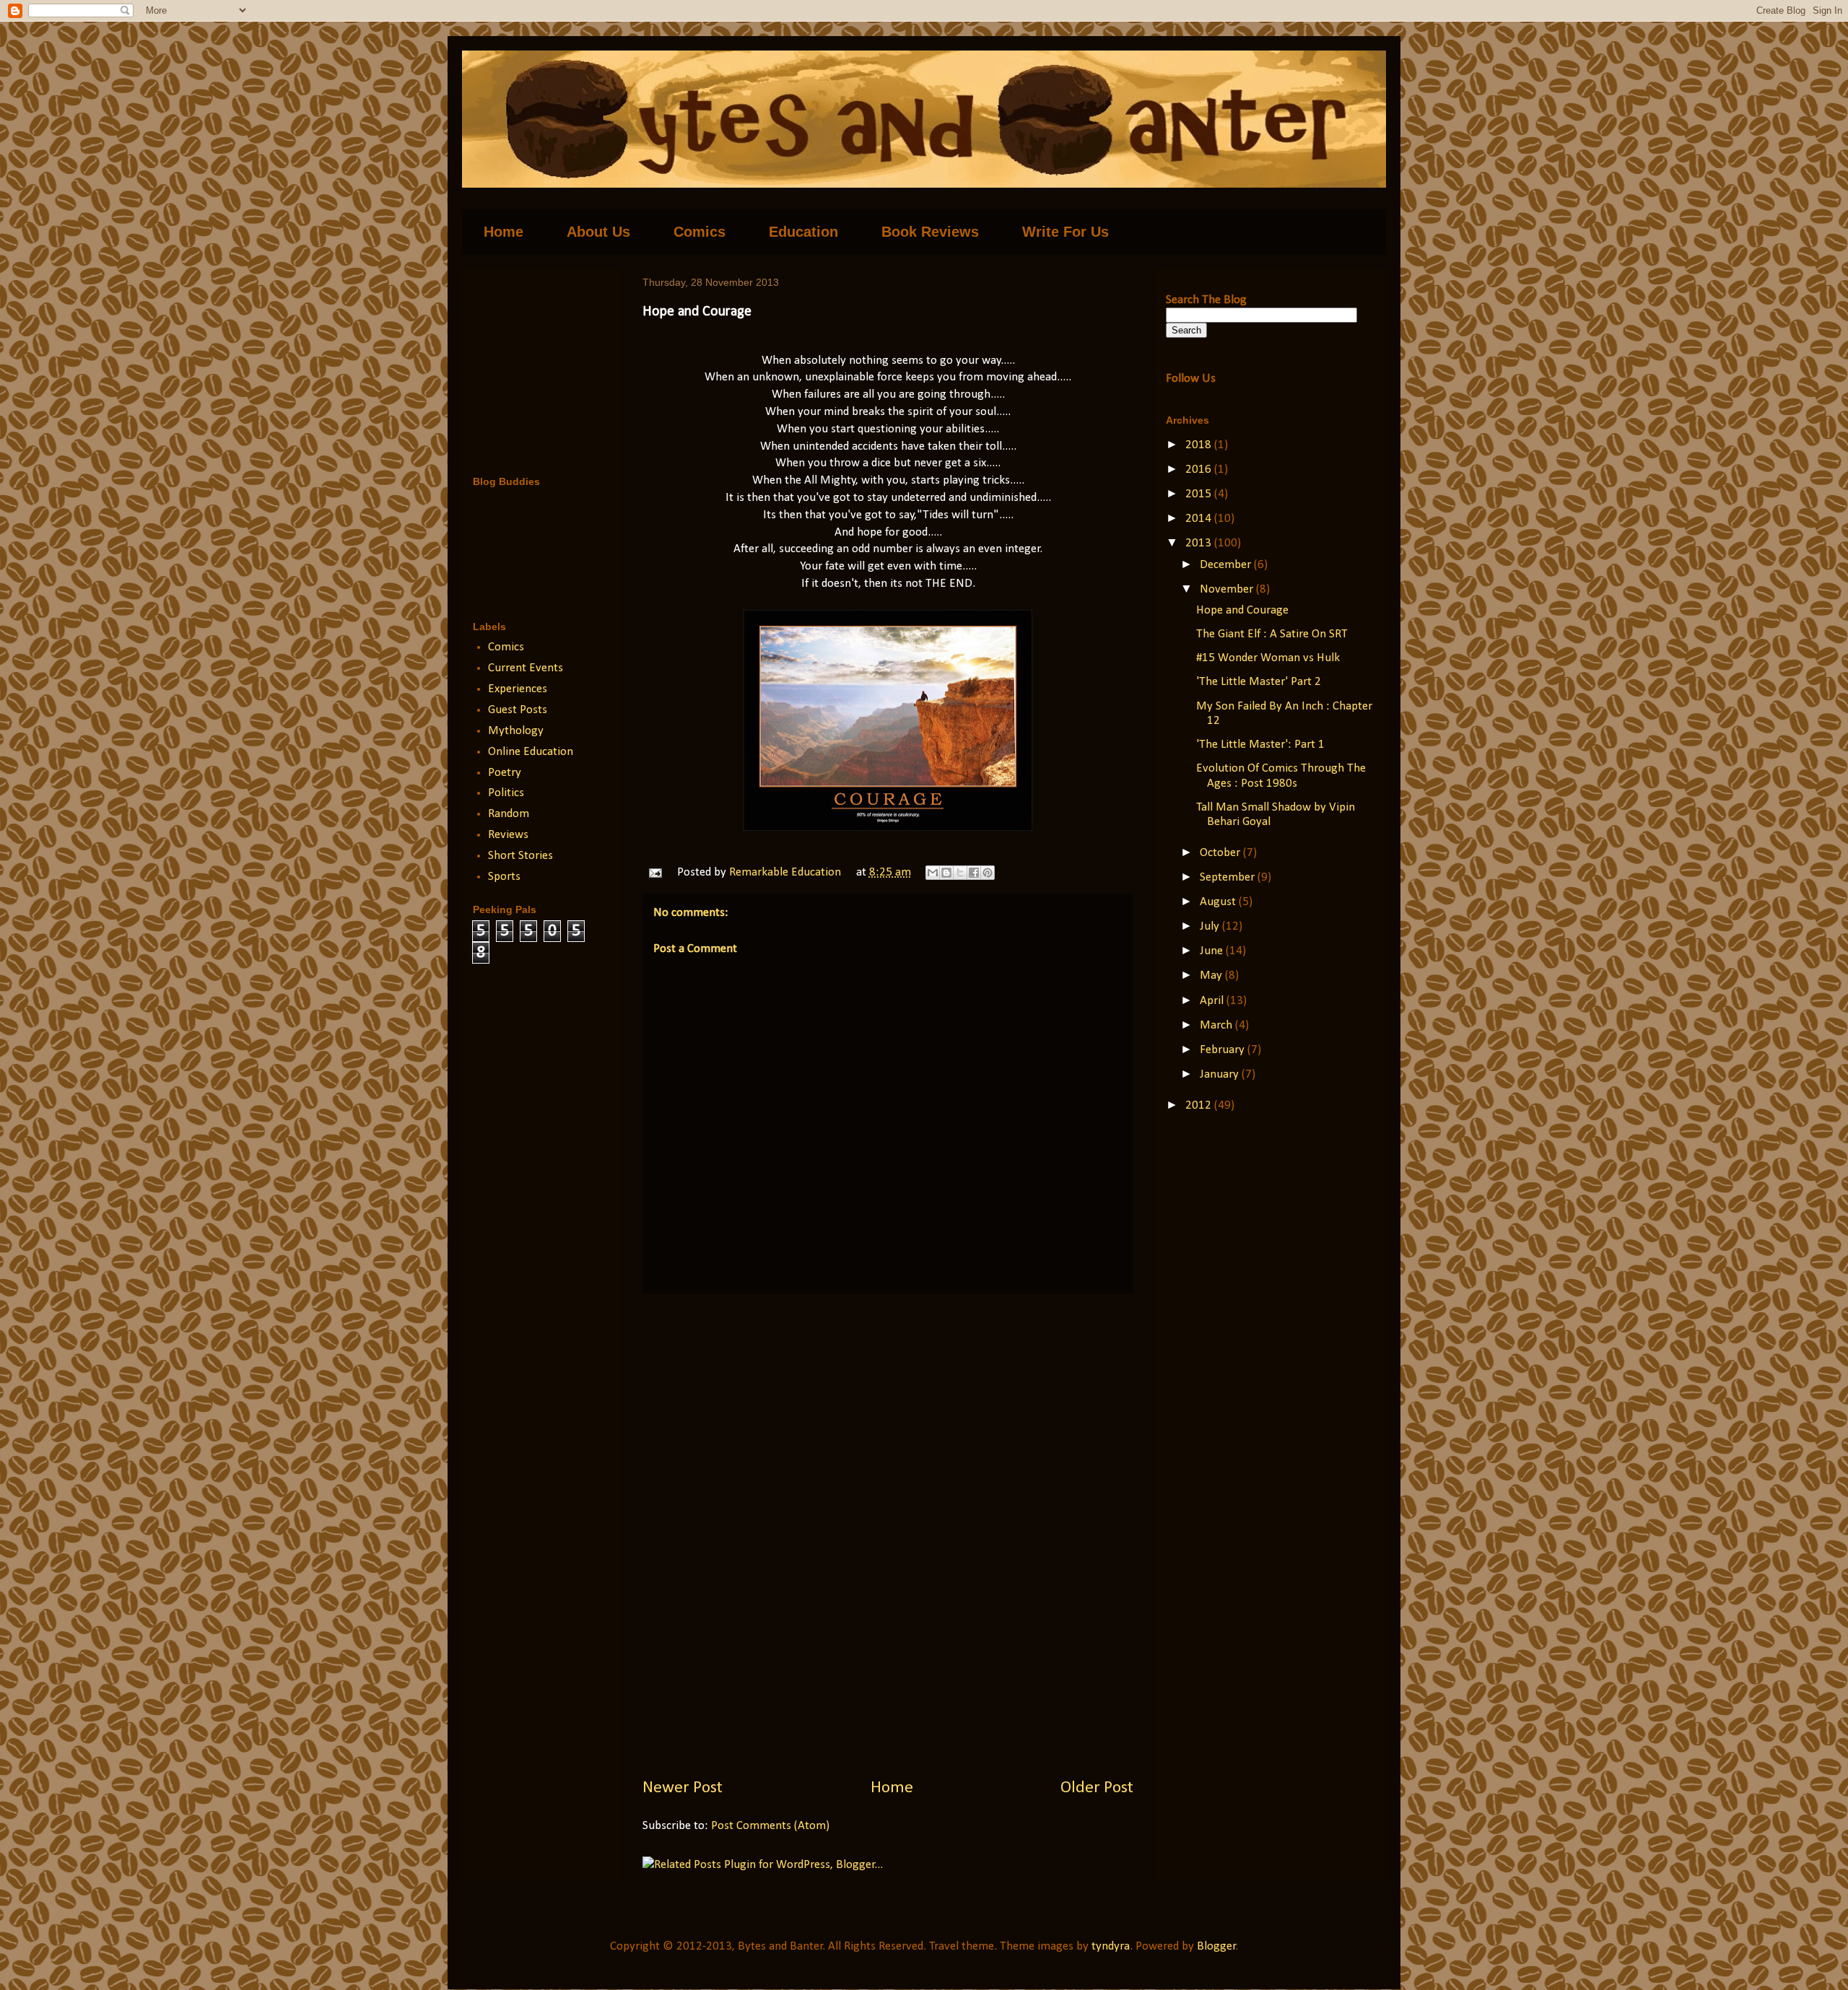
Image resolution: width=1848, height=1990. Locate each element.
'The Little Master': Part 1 (1260, 745)
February (1224, 1050)
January (1221, 1074)
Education (803, 232)
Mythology (516, 731)
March (1217, 1025)
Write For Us (1065, 232)
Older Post (1097, 1788)
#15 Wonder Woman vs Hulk (1268, 658)
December (1227, 565)
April (1213, 1001)
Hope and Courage (1242, 610)
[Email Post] (654, 872)
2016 (1200, 470)
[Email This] (933, 873)
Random (509, 814)
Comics (699, 232)
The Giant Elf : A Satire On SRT (1272, 634)
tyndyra (1111, 1946)
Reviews (508, 835)
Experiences (518, 689)
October (1221, 853)
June (1213, 951)
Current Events (526, 668)
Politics (506, 793)
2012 (1200, 1105)
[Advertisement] (888, 1535)
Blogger (1216, 1946)
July (1211, 926)
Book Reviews (930, 232)
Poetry (505, 773)
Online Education (531, 752)
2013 (1200, 543)
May (1212, 976)
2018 (1200, 445)
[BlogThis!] (946, 873)
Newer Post (683, 1788)
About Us (598, 232)
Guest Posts (518, 710)
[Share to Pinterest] (988, 873)
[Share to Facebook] (974, 873)
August (1219, 902)
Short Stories (520, 856)
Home (504, 232)
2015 (1200, 494)
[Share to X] (960, 873)
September (1229, 877)
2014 (1200, 519)
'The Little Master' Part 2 (1259, 682)
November (1228, 589)
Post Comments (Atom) (770, 1826)
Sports (504, 877)
